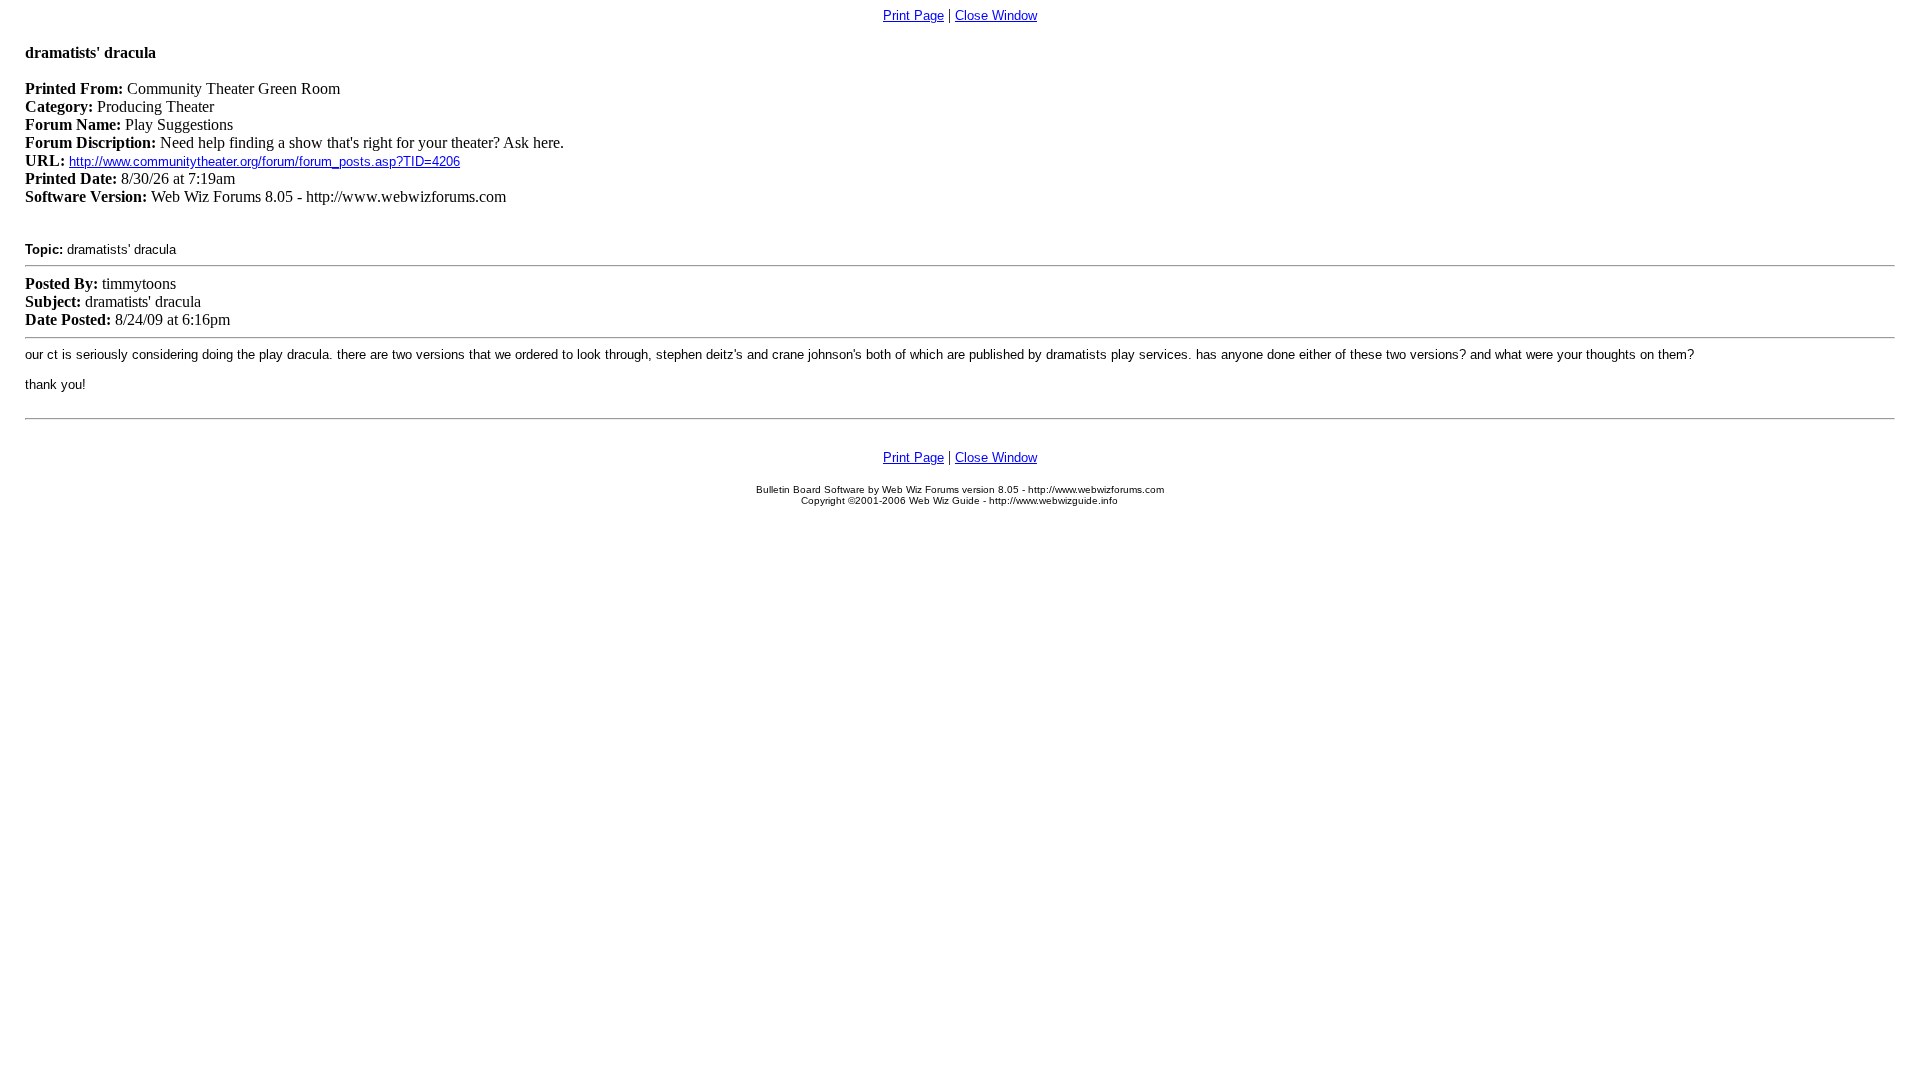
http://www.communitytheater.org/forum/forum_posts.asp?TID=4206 (264, 161)
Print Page (913, 15)
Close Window (996, 15)
